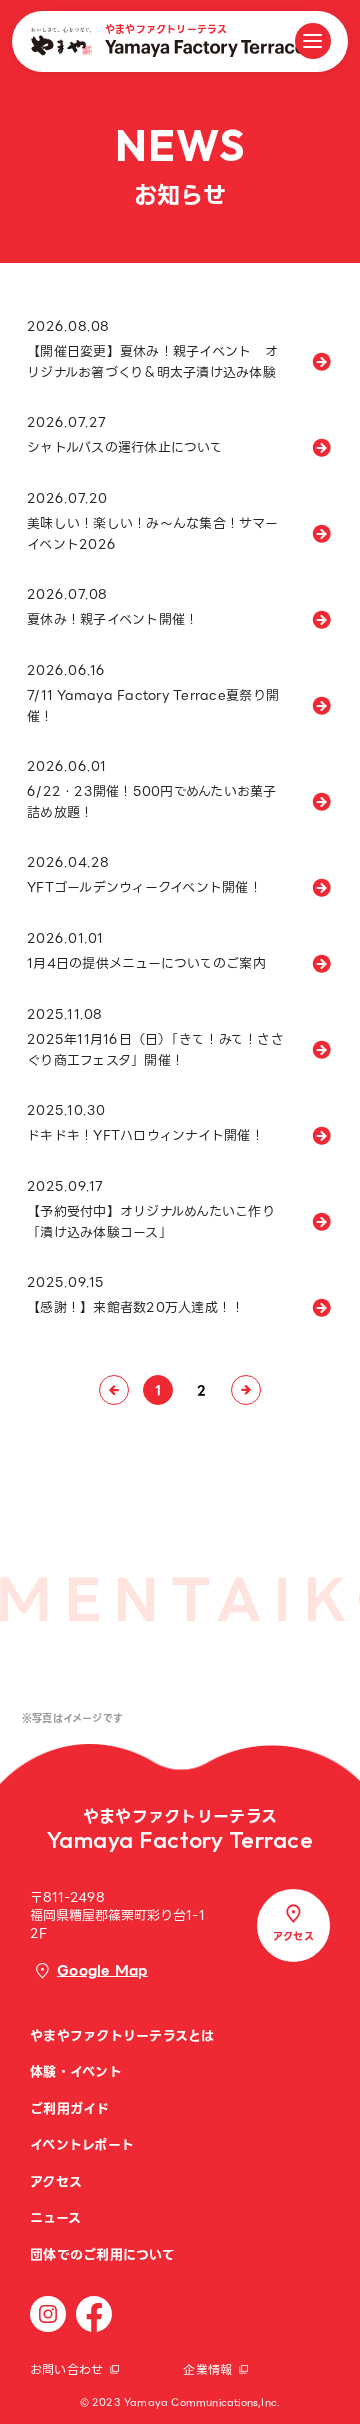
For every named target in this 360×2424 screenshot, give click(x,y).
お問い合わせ (66, 2369)
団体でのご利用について (102, 2254)
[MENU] (313, 41)
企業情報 (207, 2369)
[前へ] (114, 1390)
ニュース (55, 2217)
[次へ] (246, 1390)
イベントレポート (82, 2144)
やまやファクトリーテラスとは (122, 2035)
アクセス (56, 2181)
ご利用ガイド (70, 2108)
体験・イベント (76, 2071)
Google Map (102, 1970)
